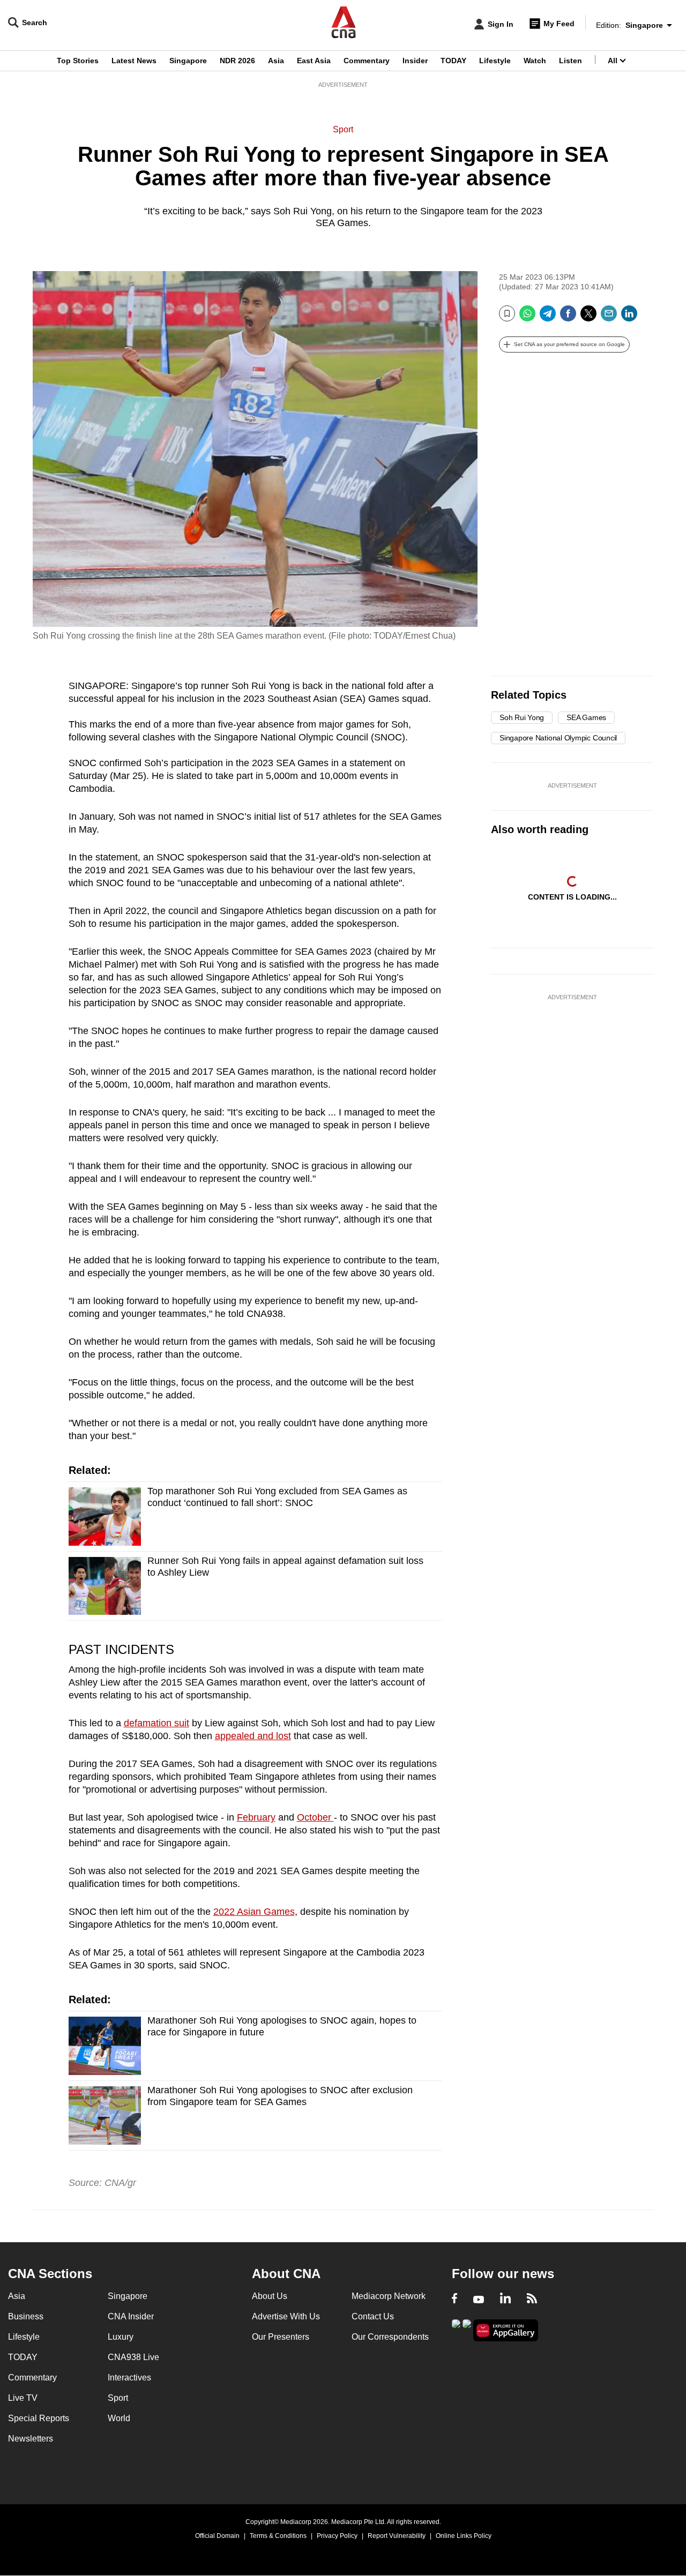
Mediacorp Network (389, 2296)
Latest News (134, 61)
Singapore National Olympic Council (558, 738)
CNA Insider (131, 2316)
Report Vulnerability (397, 2536)
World (119, 2418)
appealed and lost (253, 1736)
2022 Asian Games (254, 1912)
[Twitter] (588, 317)
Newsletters (31, 2439)
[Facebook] (568, 317)
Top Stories (78, 61)
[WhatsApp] (527, 317)
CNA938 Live (133, 2357)
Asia (276, 61)
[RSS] (532, 2300)
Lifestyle (495, 61)
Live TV (23, 2398)
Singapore (188, 61)
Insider (415, 61)
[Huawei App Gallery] (506, 2330)
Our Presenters (281, 2337)
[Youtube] (479, 2300)
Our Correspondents (390, 2337)
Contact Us (373, 2316)
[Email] (609, 317)
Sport (343, 129)
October (315, 1817)
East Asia (314, 61)
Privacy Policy (337, 2536)
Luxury (121, 2337)
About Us (270, 2296)
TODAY (453, 61)
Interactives (129, 2377)
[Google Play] (456, 2329)
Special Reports (39, 2418)
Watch (535, 61)
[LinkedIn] (629, 317)
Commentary (367, 61)
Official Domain (217, 2536)
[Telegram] (548, 317)
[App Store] (467, 2329)
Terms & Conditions (278, 2536)
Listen (571, 61)
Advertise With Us (286, 2316)
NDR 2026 (237, 61)
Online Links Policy (464, 2536)
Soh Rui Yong (522, 717)
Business (26, 2316)
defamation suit (156, 1723)
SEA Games (586, 717)
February (256, 1817)
